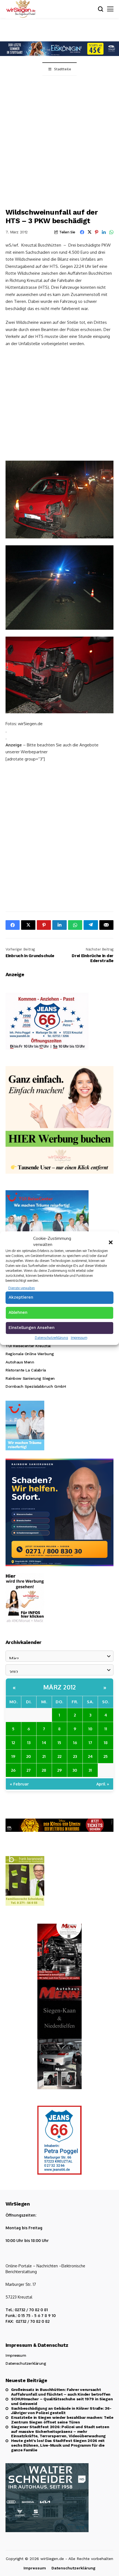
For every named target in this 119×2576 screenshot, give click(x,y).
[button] (111, 1242)
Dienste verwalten (22, 1288)
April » (103, 1784)
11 (106, 1729)
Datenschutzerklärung (51, 1338)
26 (13, 1770)
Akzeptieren (21, 1297)
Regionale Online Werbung (30, 1354)
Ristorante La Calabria (26, 1370)
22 (59, 1756)
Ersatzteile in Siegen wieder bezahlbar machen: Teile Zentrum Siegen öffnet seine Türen (62, 2420)
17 (90, 1742)
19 (13, 1756)
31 (90, 1770)
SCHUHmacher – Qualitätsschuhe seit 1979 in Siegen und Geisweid (62, 2401)
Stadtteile (63, 69)
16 (75, 1742)
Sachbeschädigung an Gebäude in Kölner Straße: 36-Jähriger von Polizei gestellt (61, 2411)
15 (59, 1742)
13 (29, 1742)
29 (59, 1770)
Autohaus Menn (20, 1362)
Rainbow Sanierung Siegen (30, 1378)
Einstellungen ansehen (32, 1328)
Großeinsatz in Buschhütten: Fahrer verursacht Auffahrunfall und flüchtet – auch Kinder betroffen (61, 2392)
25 (106, 1756)
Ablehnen (18, 1312)
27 (29, 1770)
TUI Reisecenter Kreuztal (28, 1346)
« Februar (19, 1784)
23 (75, 1756)
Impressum (79, 1338)
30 (75, 1770)
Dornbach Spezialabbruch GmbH (36, 1386)
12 (13, 1742)
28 (44, 1770)
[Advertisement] (59, 138)
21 (44, 1756)
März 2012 (60, 1687)
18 (106, 1742)
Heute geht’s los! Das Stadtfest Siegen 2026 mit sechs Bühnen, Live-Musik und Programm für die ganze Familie (58, 2445)
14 (44, 1742)
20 (29, 1756)
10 (90, 1729)
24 (90, 1756)
